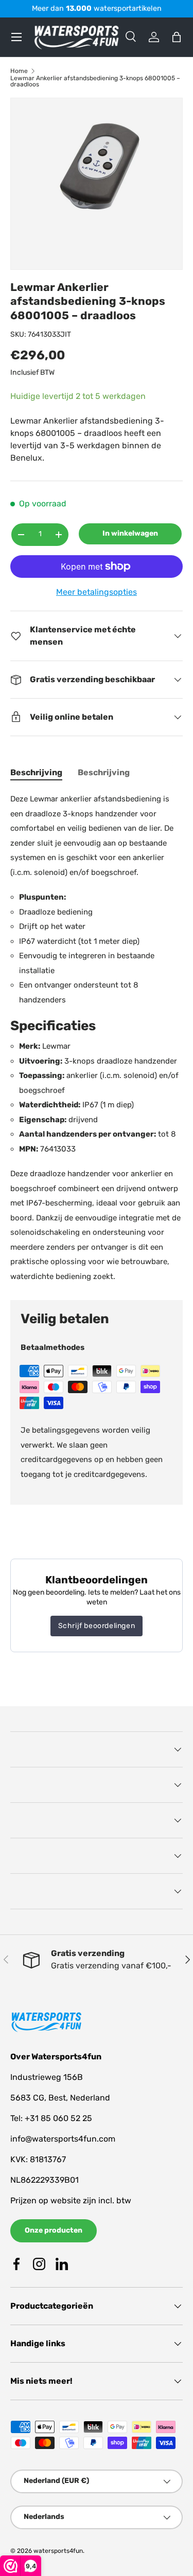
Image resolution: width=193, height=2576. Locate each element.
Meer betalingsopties (97, 592)
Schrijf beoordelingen (97, 1626)
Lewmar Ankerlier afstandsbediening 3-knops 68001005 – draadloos (95, 81)
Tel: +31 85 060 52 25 (51, 2118)
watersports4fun (58, 2551)
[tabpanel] (97, 1038)
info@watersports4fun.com (63, 2139)
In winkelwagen (130, 533)
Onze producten (54, 2230)
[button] (177, 37)
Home (19, 71)
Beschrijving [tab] (36, 772)
